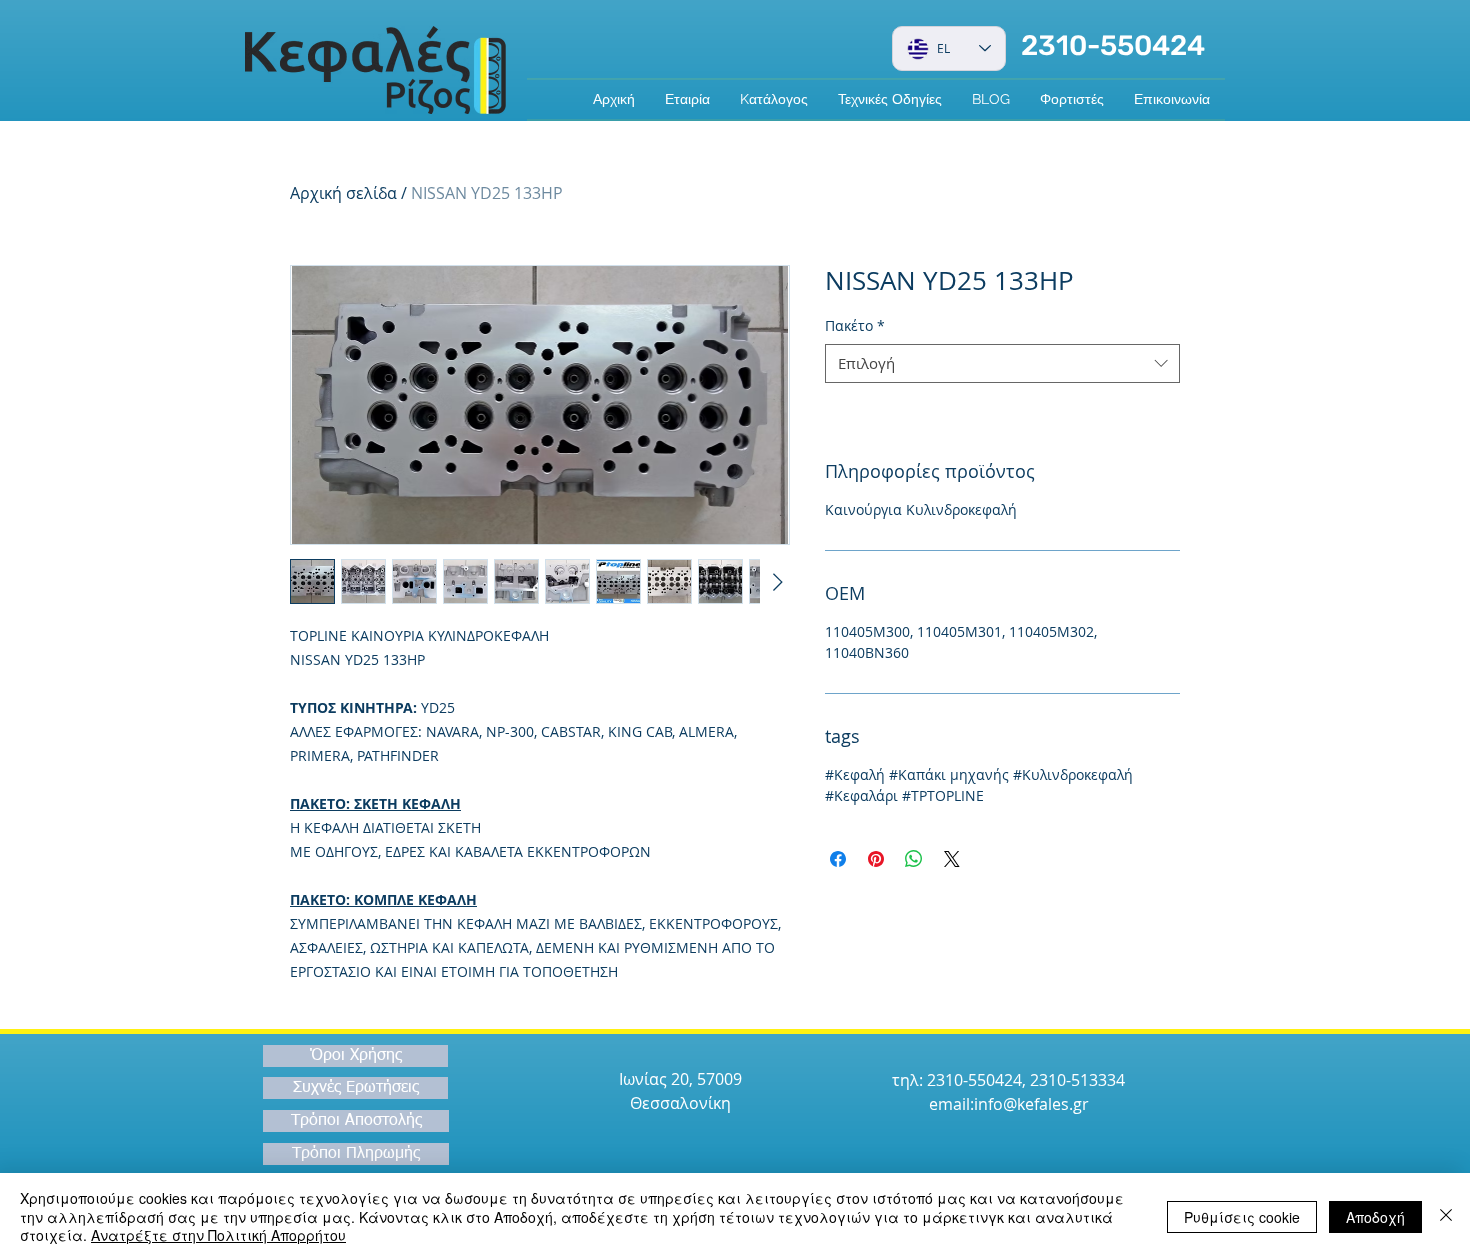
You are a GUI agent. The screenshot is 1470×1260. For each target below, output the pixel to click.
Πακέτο (855, 325)
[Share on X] (952, 859)
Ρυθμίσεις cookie (1242, 1217)
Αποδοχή (1375, 1217)
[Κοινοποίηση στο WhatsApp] (914, 859)
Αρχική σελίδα (343, 193)
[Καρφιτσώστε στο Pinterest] (876, 859)
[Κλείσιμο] (1446, 1216)
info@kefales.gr (1031, 1104)
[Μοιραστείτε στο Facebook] (838, 859)
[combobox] (1002, 363)
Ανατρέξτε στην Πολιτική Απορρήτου (218, 1235)
